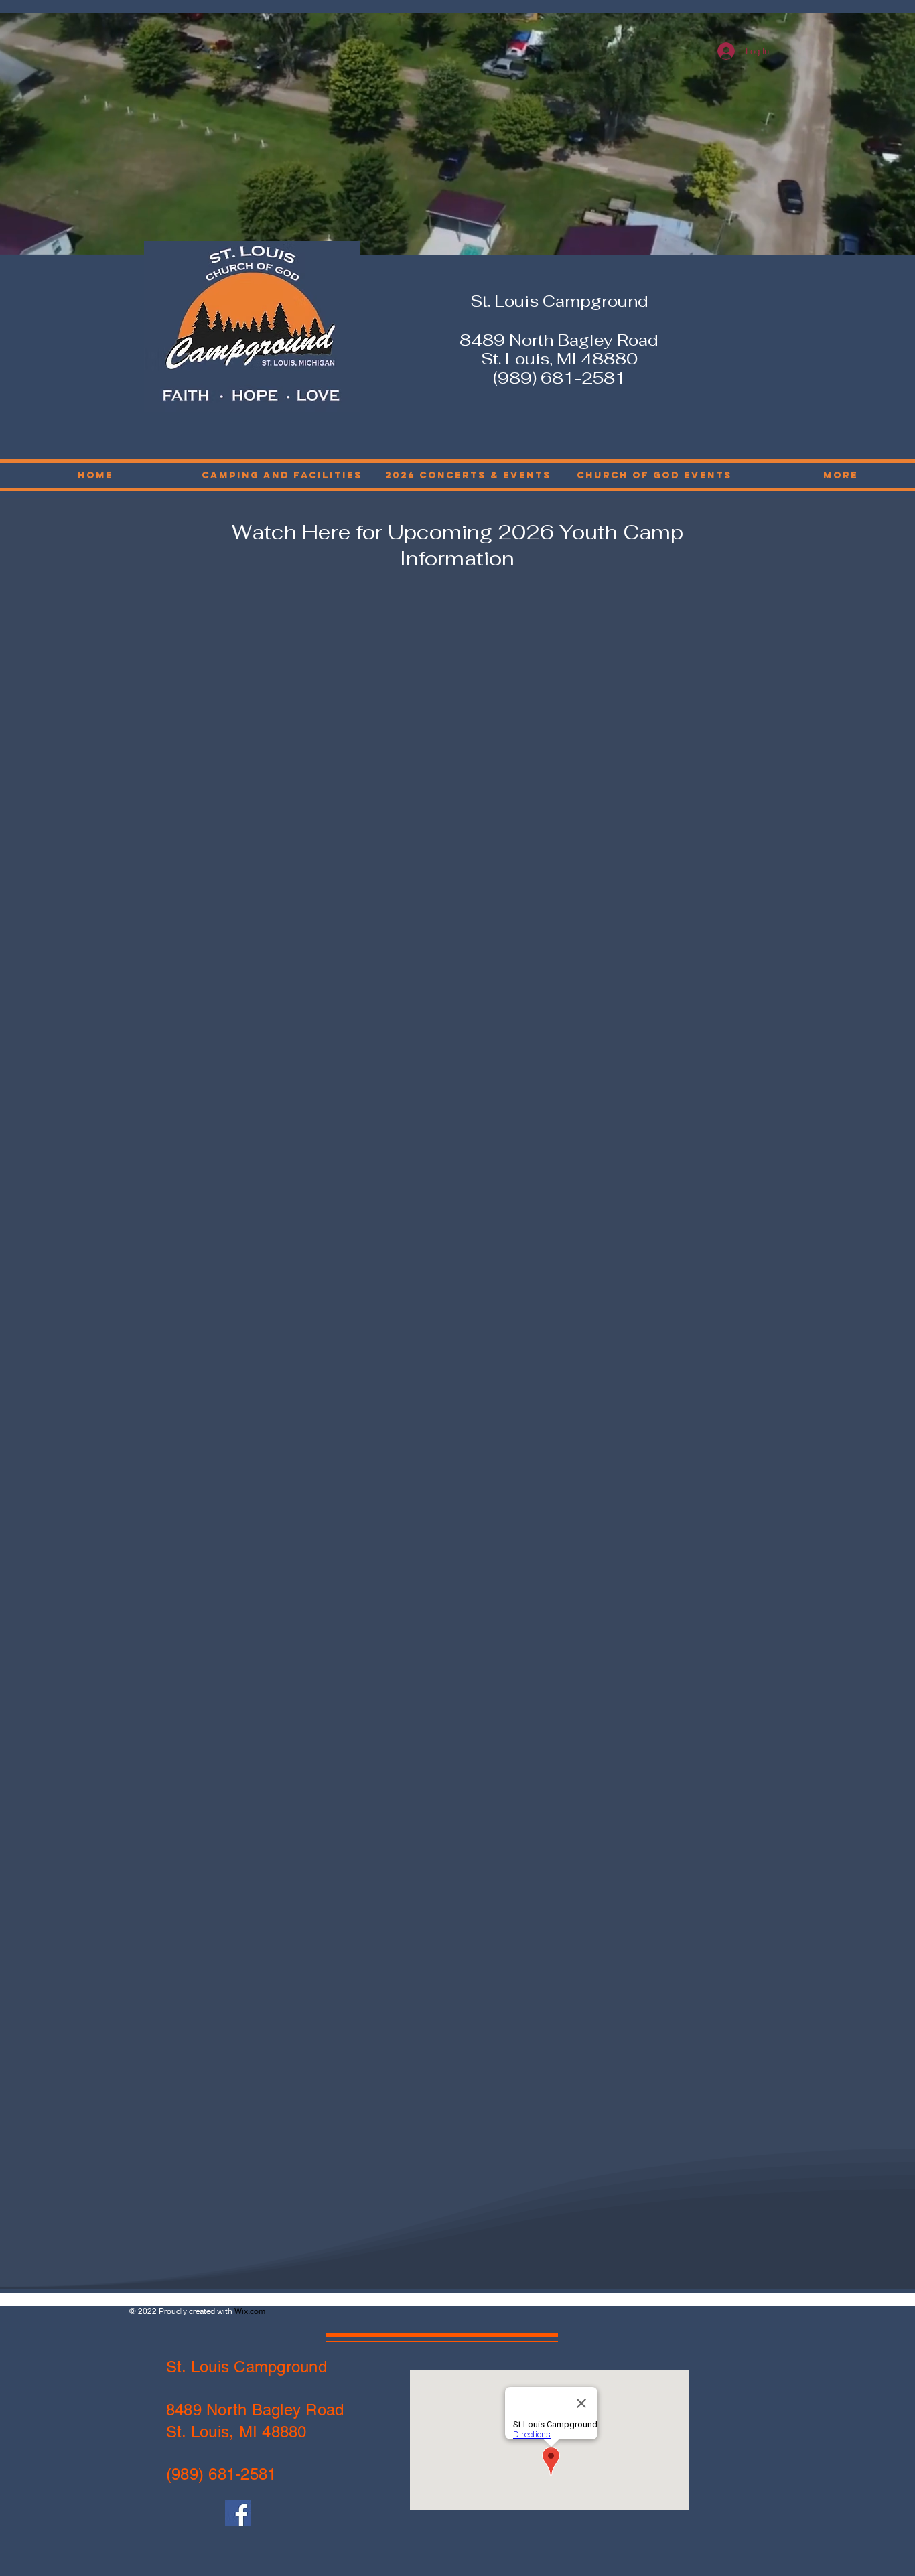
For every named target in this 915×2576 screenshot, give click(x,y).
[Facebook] (238, 2513)
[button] (654, 475)
